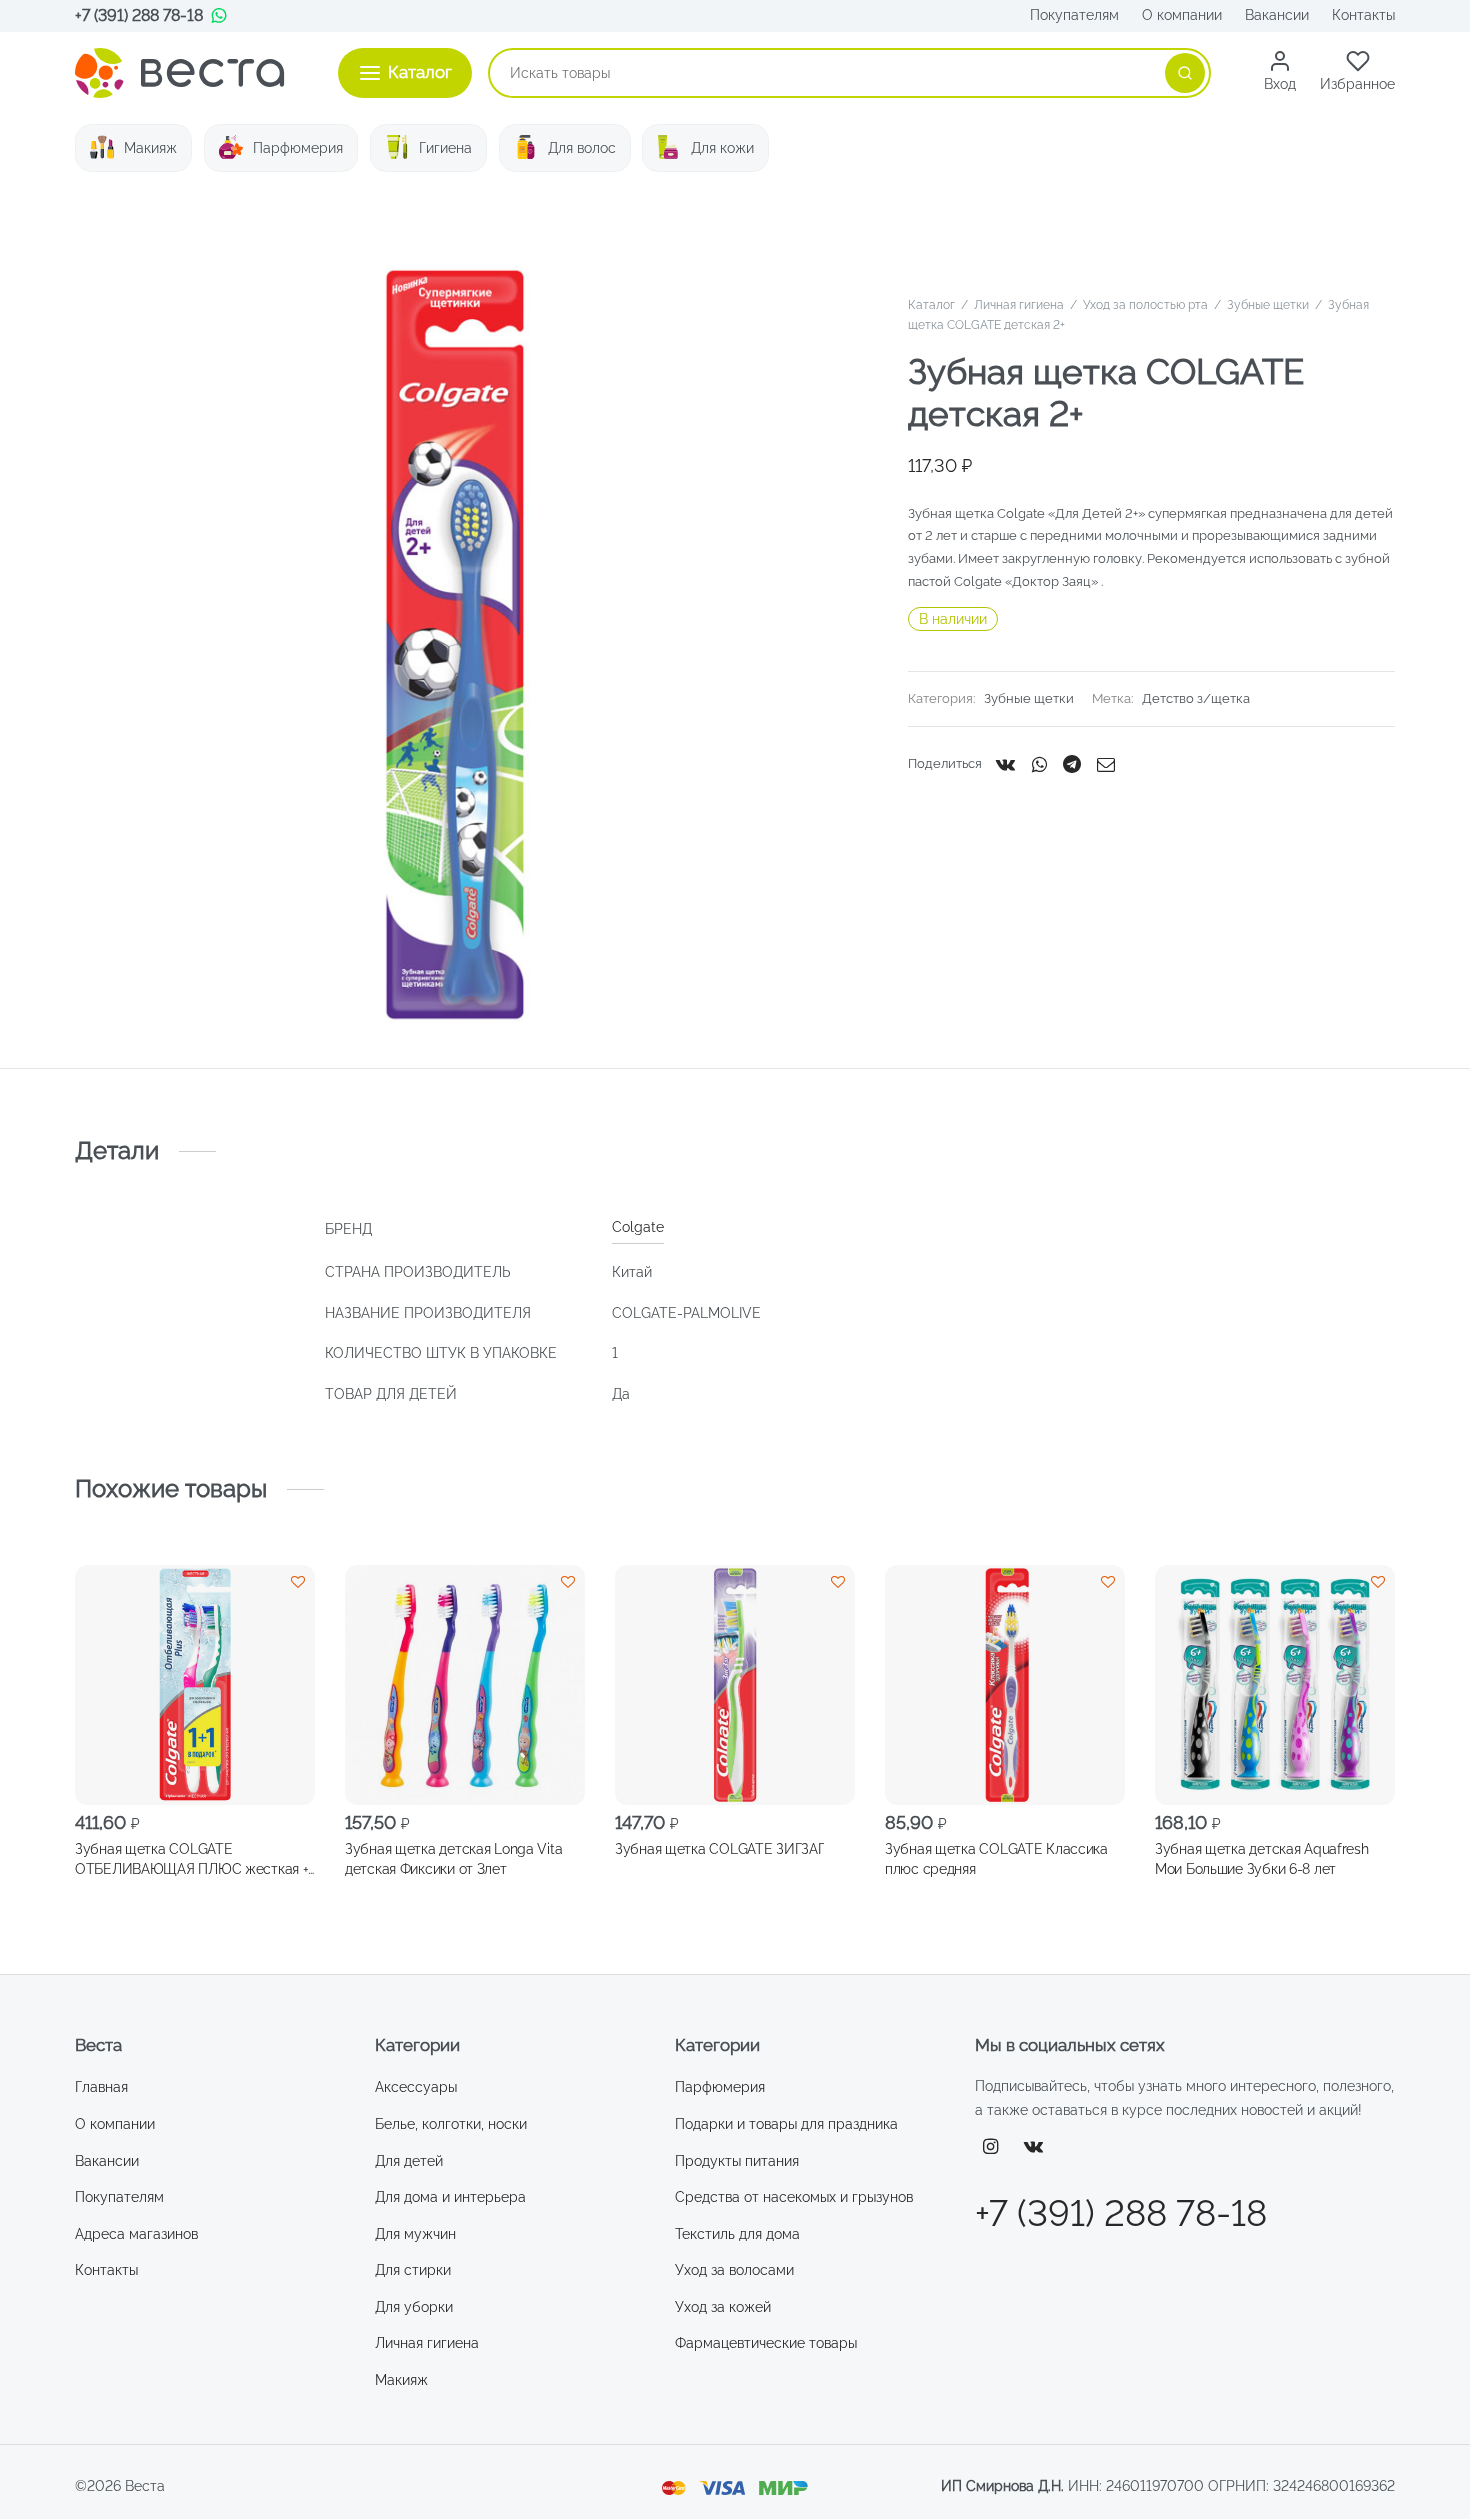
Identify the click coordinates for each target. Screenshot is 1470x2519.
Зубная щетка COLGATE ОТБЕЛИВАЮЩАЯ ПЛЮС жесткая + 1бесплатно (191, 1859)
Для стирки (413, 2270)
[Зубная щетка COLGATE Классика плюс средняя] (1005, 1685)
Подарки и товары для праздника (786, 2124)
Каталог (931, 305)
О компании (1182, 15)
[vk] (1034, 2147)
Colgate (638, 1227)
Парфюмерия (298, 148)
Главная (101, 2087)
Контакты (1363, 15)
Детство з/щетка (1196, 698)
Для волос (582, 148)
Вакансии (1277, 15)
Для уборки (414, 2307)
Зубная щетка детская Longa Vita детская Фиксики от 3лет (453, 1858)
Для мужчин (415, 2234)
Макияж (150, 148)
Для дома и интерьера (450, 2197)
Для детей (409, 2161)
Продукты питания (737, 2161)
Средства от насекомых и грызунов (794, 2197)
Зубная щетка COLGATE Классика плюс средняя (996, 1858)
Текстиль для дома (737, 2234)
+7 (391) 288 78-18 (139, 15)
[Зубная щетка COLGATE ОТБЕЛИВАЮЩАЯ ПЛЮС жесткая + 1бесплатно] (195, 1685)
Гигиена (445, 148)
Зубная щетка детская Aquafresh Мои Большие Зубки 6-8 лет (1262, 1858)
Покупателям (1074, 15)
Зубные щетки (1268, 305)
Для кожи (722, 148)
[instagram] (990, 2147)
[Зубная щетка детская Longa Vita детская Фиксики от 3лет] (465, 1685)
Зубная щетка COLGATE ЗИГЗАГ (719, 1848)
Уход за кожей (723, 2307)
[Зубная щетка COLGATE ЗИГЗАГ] (735, 1685)
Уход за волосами (734, 2270)
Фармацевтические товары (766, 2343)
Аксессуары (416, 2087)
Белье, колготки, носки (451, 2124)
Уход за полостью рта (1145, 305)
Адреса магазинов (136, 2234)
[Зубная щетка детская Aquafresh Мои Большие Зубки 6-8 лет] (1275, 1685)
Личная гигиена (1019, 305)
